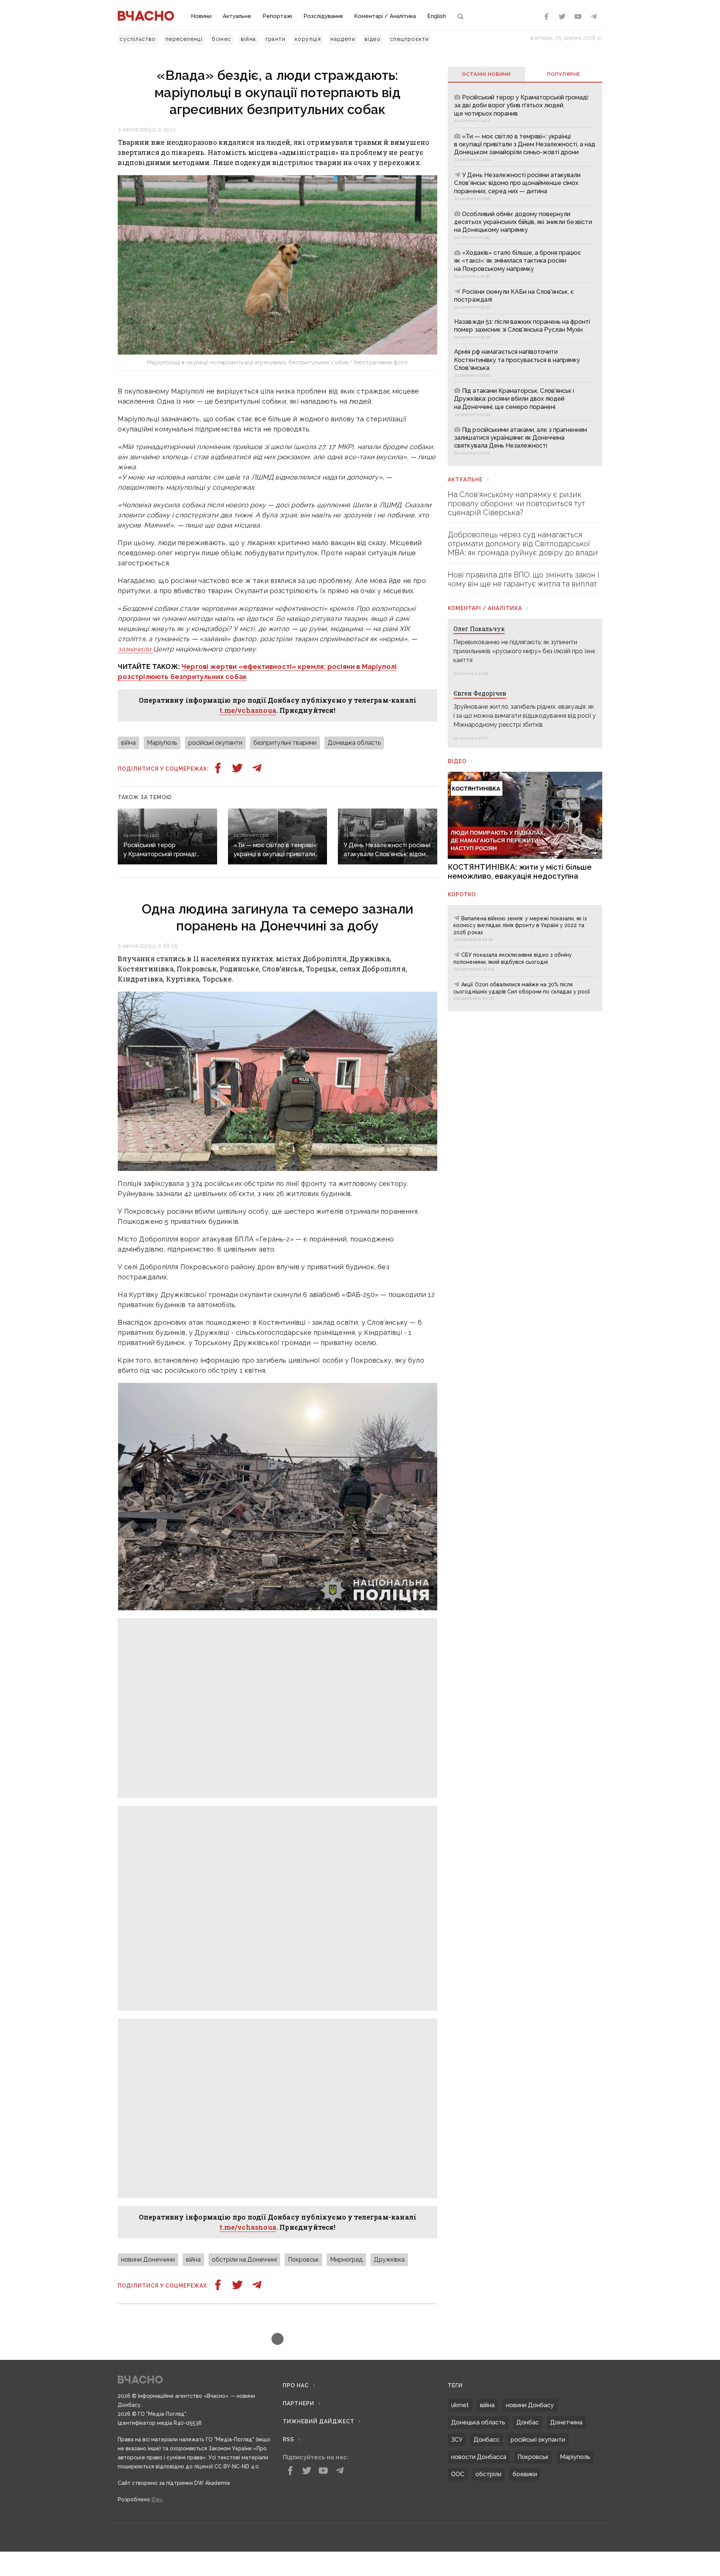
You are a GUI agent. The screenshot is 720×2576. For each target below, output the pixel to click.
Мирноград (346, 2451)
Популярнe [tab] (564, 74)
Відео (457, 761)
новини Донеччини (148, 2451)
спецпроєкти (409, 39)
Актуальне (237, 16)
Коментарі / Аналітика (385, 16)
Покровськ (303, 2451)
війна (248, 39)
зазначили (135, 649)
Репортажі (277, 16)
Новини (201, 16)
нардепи (343, 39)
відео (373, 39)
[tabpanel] (525, 274)
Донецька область (354, 743)
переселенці (184, 39)
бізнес (221, 39)
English (436, 16)
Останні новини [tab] (486, 74)
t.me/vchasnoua (248, 710)
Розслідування (323, 16)
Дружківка (389, 2451)
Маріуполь (162, 743)
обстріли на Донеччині (244, 2451)
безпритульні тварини (285, 743)
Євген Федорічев (480, 693)
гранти (275, 39)
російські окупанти (215, 743)
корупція (308, 39)
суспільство (138, 39)
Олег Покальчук (479, 629)
